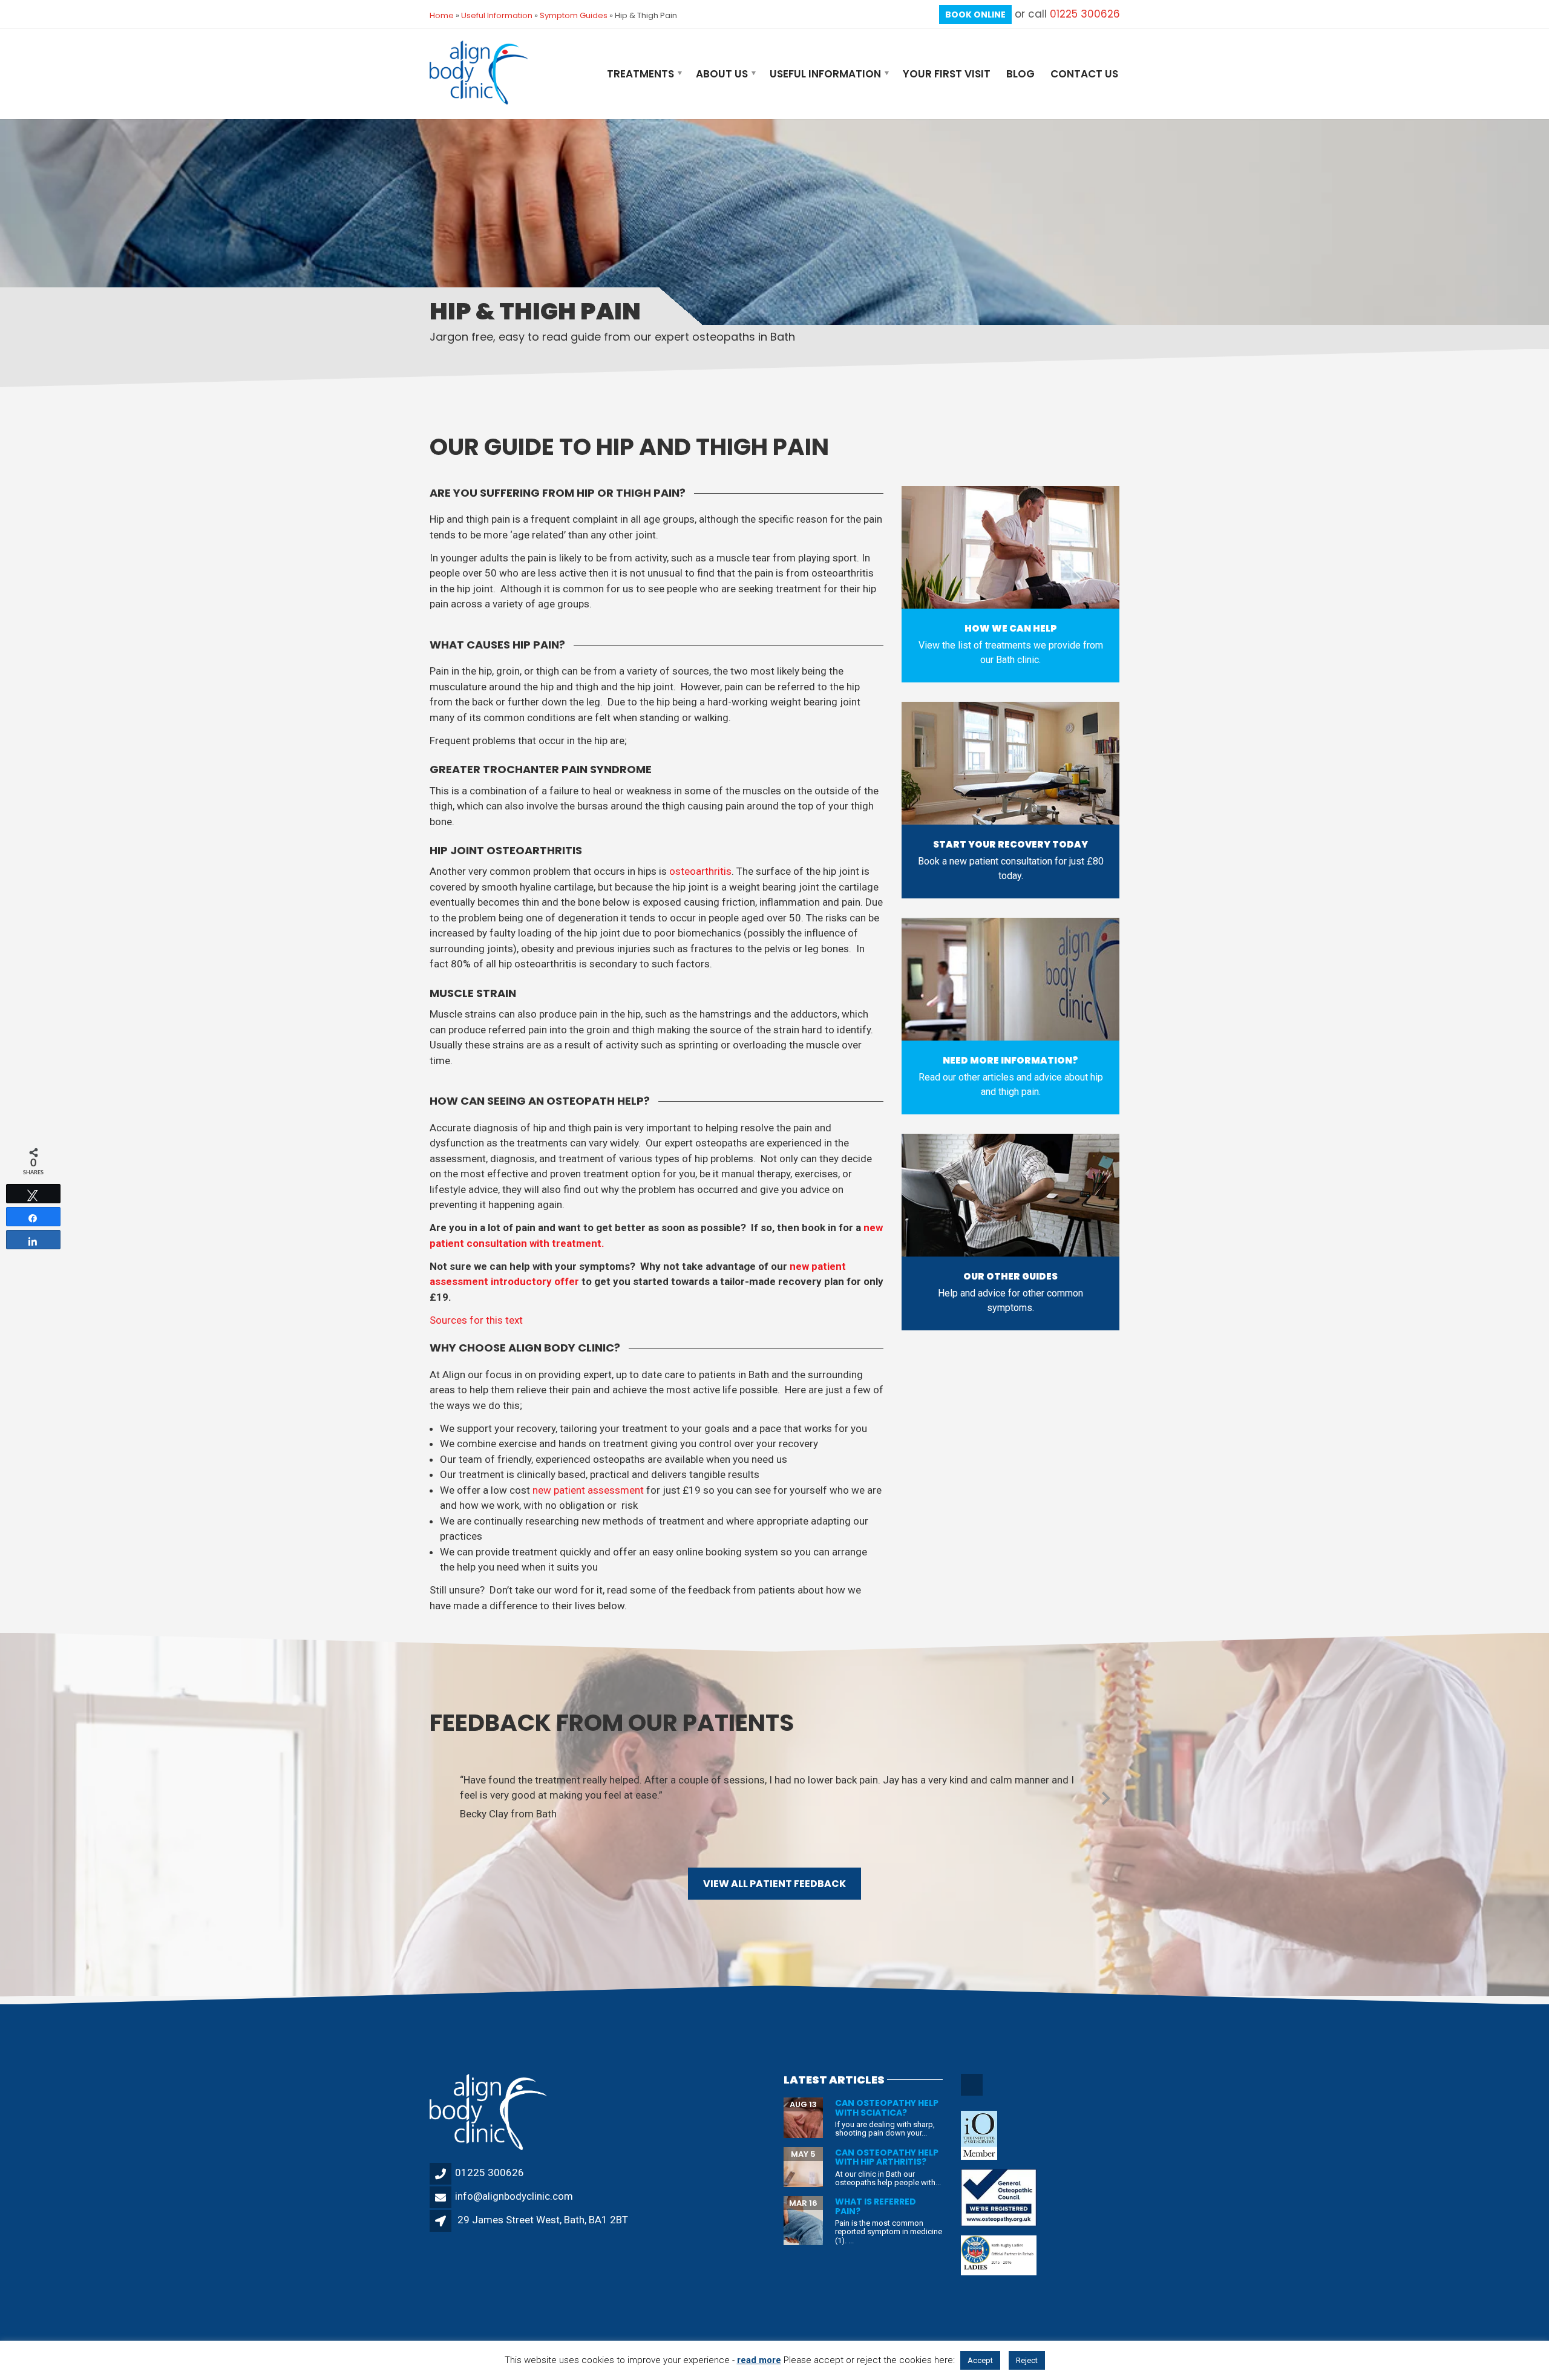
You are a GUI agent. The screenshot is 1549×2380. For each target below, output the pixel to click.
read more (759, 2360)
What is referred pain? (876, 2206)
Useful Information (497, 15)
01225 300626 (1085, 14)
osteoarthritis (700, 871)
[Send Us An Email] (973, 2094)
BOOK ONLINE (975, 15)
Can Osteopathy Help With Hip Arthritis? (887, 2157)
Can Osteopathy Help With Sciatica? (887, 2107)
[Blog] (1010, 979)
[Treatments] (1010, 547)
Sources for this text (476, 1320)
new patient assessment (588, 1490)
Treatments (640, 74)
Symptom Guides (574, 15)
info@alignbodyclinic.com (514, 2196)
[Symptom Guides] (1010, 1195)
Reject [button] (1027, 2360)
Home (442, 15)
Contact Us (1084, 74)
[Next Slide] (1106, 1796)
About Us (722, 74)
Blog (1020, 74)
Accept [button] (980, 2360)
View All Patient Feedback (774, 1884)
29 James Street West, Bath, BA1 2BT (543, 2220)
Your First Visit (947, 74)
